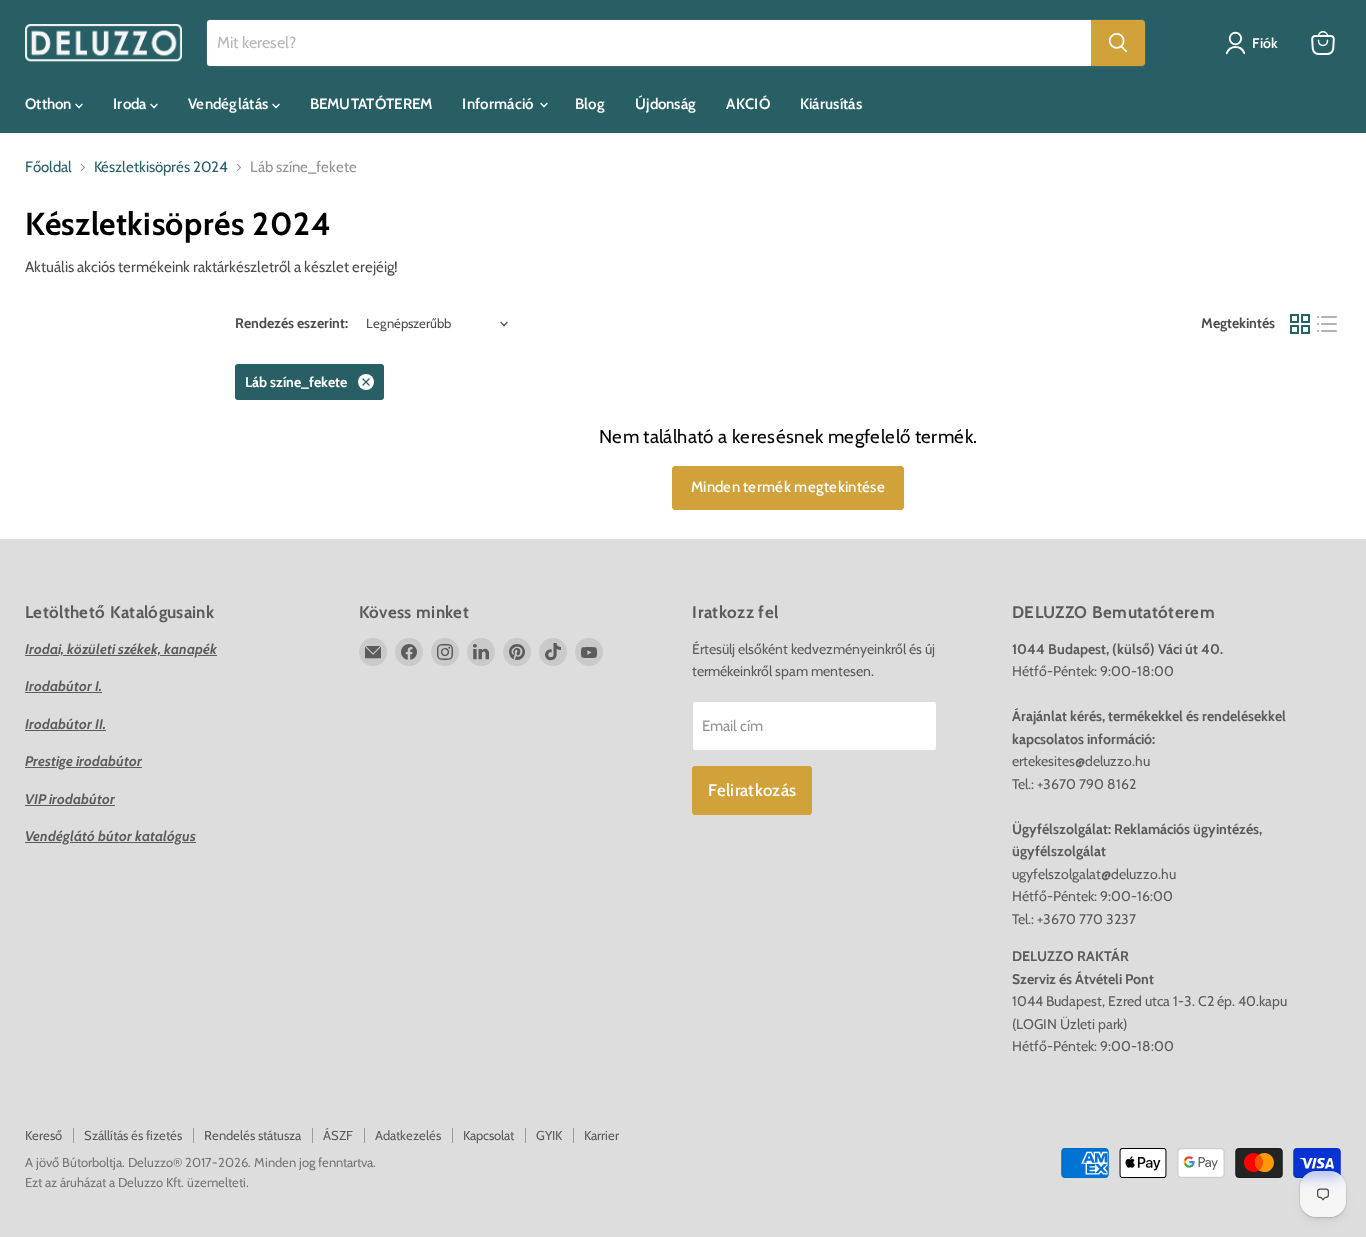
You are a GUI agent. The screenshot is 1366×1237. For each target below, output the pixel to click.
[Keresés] (1118, 43)
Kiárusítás (831, 104)
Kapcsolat (488, 1135)
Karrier (601, 1135)
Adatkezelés (408, 1135)
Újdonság (665, 104)
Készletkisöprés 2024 (161, 167)
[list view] (1328, 324)
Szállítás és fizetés (133, 1135)
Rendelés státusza (252, 1135)
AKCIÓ (748, 104)
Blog (590, 104)
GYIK (549, 1135)
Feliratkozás (752, 790)
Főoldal (48, 167)
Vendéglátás (230, 104)
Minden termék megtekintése (788, 487)
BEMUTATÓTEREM (371, 104)
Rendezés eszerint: (291, 323)
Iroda (131, 104)
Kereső (43, 1135)
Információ (499, 104)
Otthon (50, 104)
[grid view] (1300, 324)
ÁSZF (338, 1135)
